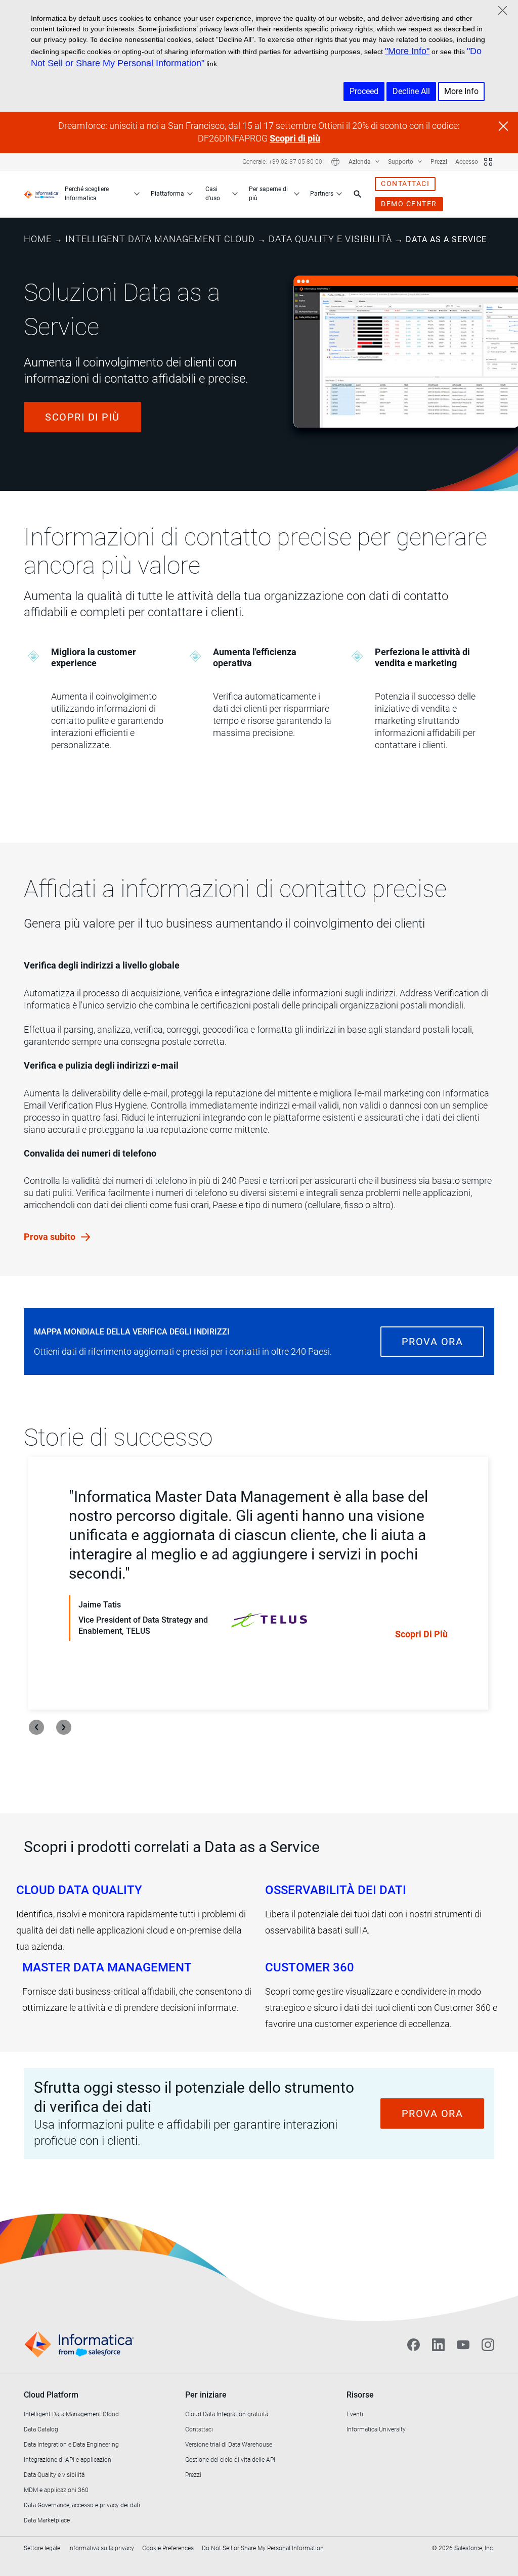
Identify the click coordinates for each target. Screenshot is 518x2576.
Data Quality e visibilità (330, 239)
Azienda (360, 162)
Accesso (467, 162)
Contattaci (199, 2429)
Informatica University (376, 2429)
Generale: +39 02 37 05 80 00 (282, 162)
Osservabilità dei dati (336, 1890)
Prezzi (439, 162)
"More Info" (407, 51)
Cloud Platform (51, 2395)
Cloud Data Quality (79, 1890)
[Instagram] (488, 2344)
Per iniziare (206, 2395)
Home (38, 239)
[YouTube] (463, 2344)
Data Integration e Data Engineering (71, 2445)
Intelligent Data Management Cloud (160, 239)
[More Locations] (335, 162)
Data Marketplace (47, 2520)
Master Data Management (107, 1967)
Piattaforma (167, 194)
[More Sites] (488, 162)
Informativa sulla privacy (101, 2548)
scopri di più (82, 417)
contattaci (405, 183)
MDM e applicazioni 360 (56, 2490)
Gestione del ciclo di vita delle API (230, 2460)
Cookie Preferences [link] (168, 2548)
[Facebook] (414, 2344)
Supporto (401, 162)
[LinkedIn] (438, 2344)
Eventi (355, 2414)
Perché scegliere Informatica (87, 194)
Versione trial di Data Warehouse (229, 2445)
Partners (322, 194)
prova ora (433, 1342)
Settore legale (42, 2548)
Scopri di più (295, 138)
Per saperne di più (268, 194)
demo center (409, 204)
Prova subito (51, 1237)
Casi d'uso (213, 194)
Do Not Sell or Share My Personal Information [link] (263, 2548)
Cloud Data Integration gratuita (227, 2414)
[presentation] (36, 1727)
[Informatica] (41, 194)
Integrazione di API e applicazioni (68, 2460)
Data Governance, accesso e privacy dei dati (82, 2505)
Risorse (360, 2395)
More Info (461, 91)
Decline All (411, 91)
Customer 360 (310, 1967)
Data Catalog (41, 2429)
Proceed (364, 91)
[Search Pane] (358, 194)
